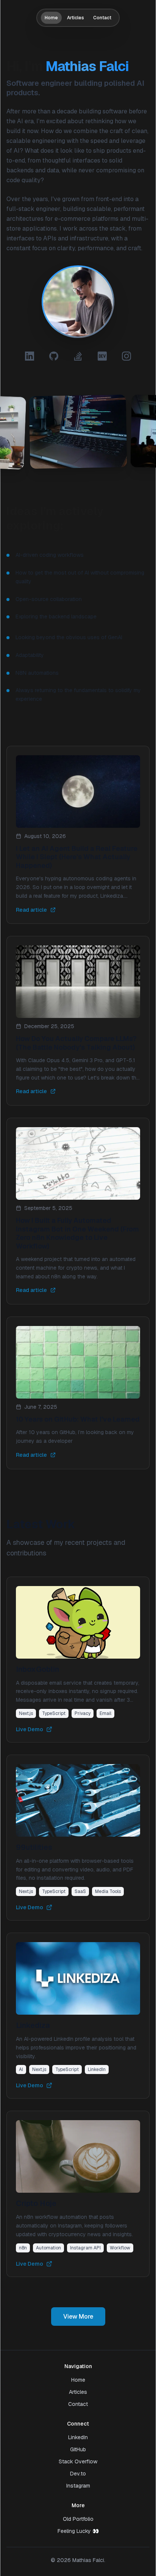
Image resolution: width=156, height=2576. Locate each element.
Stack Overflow (78, 2461)
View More (78, 2317)
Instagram (78, 2486)
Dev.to (78, 2474)
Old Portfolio (78, 2519)
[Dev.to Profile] (102, 356)
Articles (76, 18)
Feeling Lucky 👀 (78, 2531)
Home (51, 18)
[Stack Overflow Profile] (78, 356)
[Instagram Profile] (126, 356)
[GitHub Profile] (54, 356)
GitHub (78, 2449)
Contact (102, 18)
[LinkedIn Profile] (30, 356)
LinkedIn (78, 2437)
